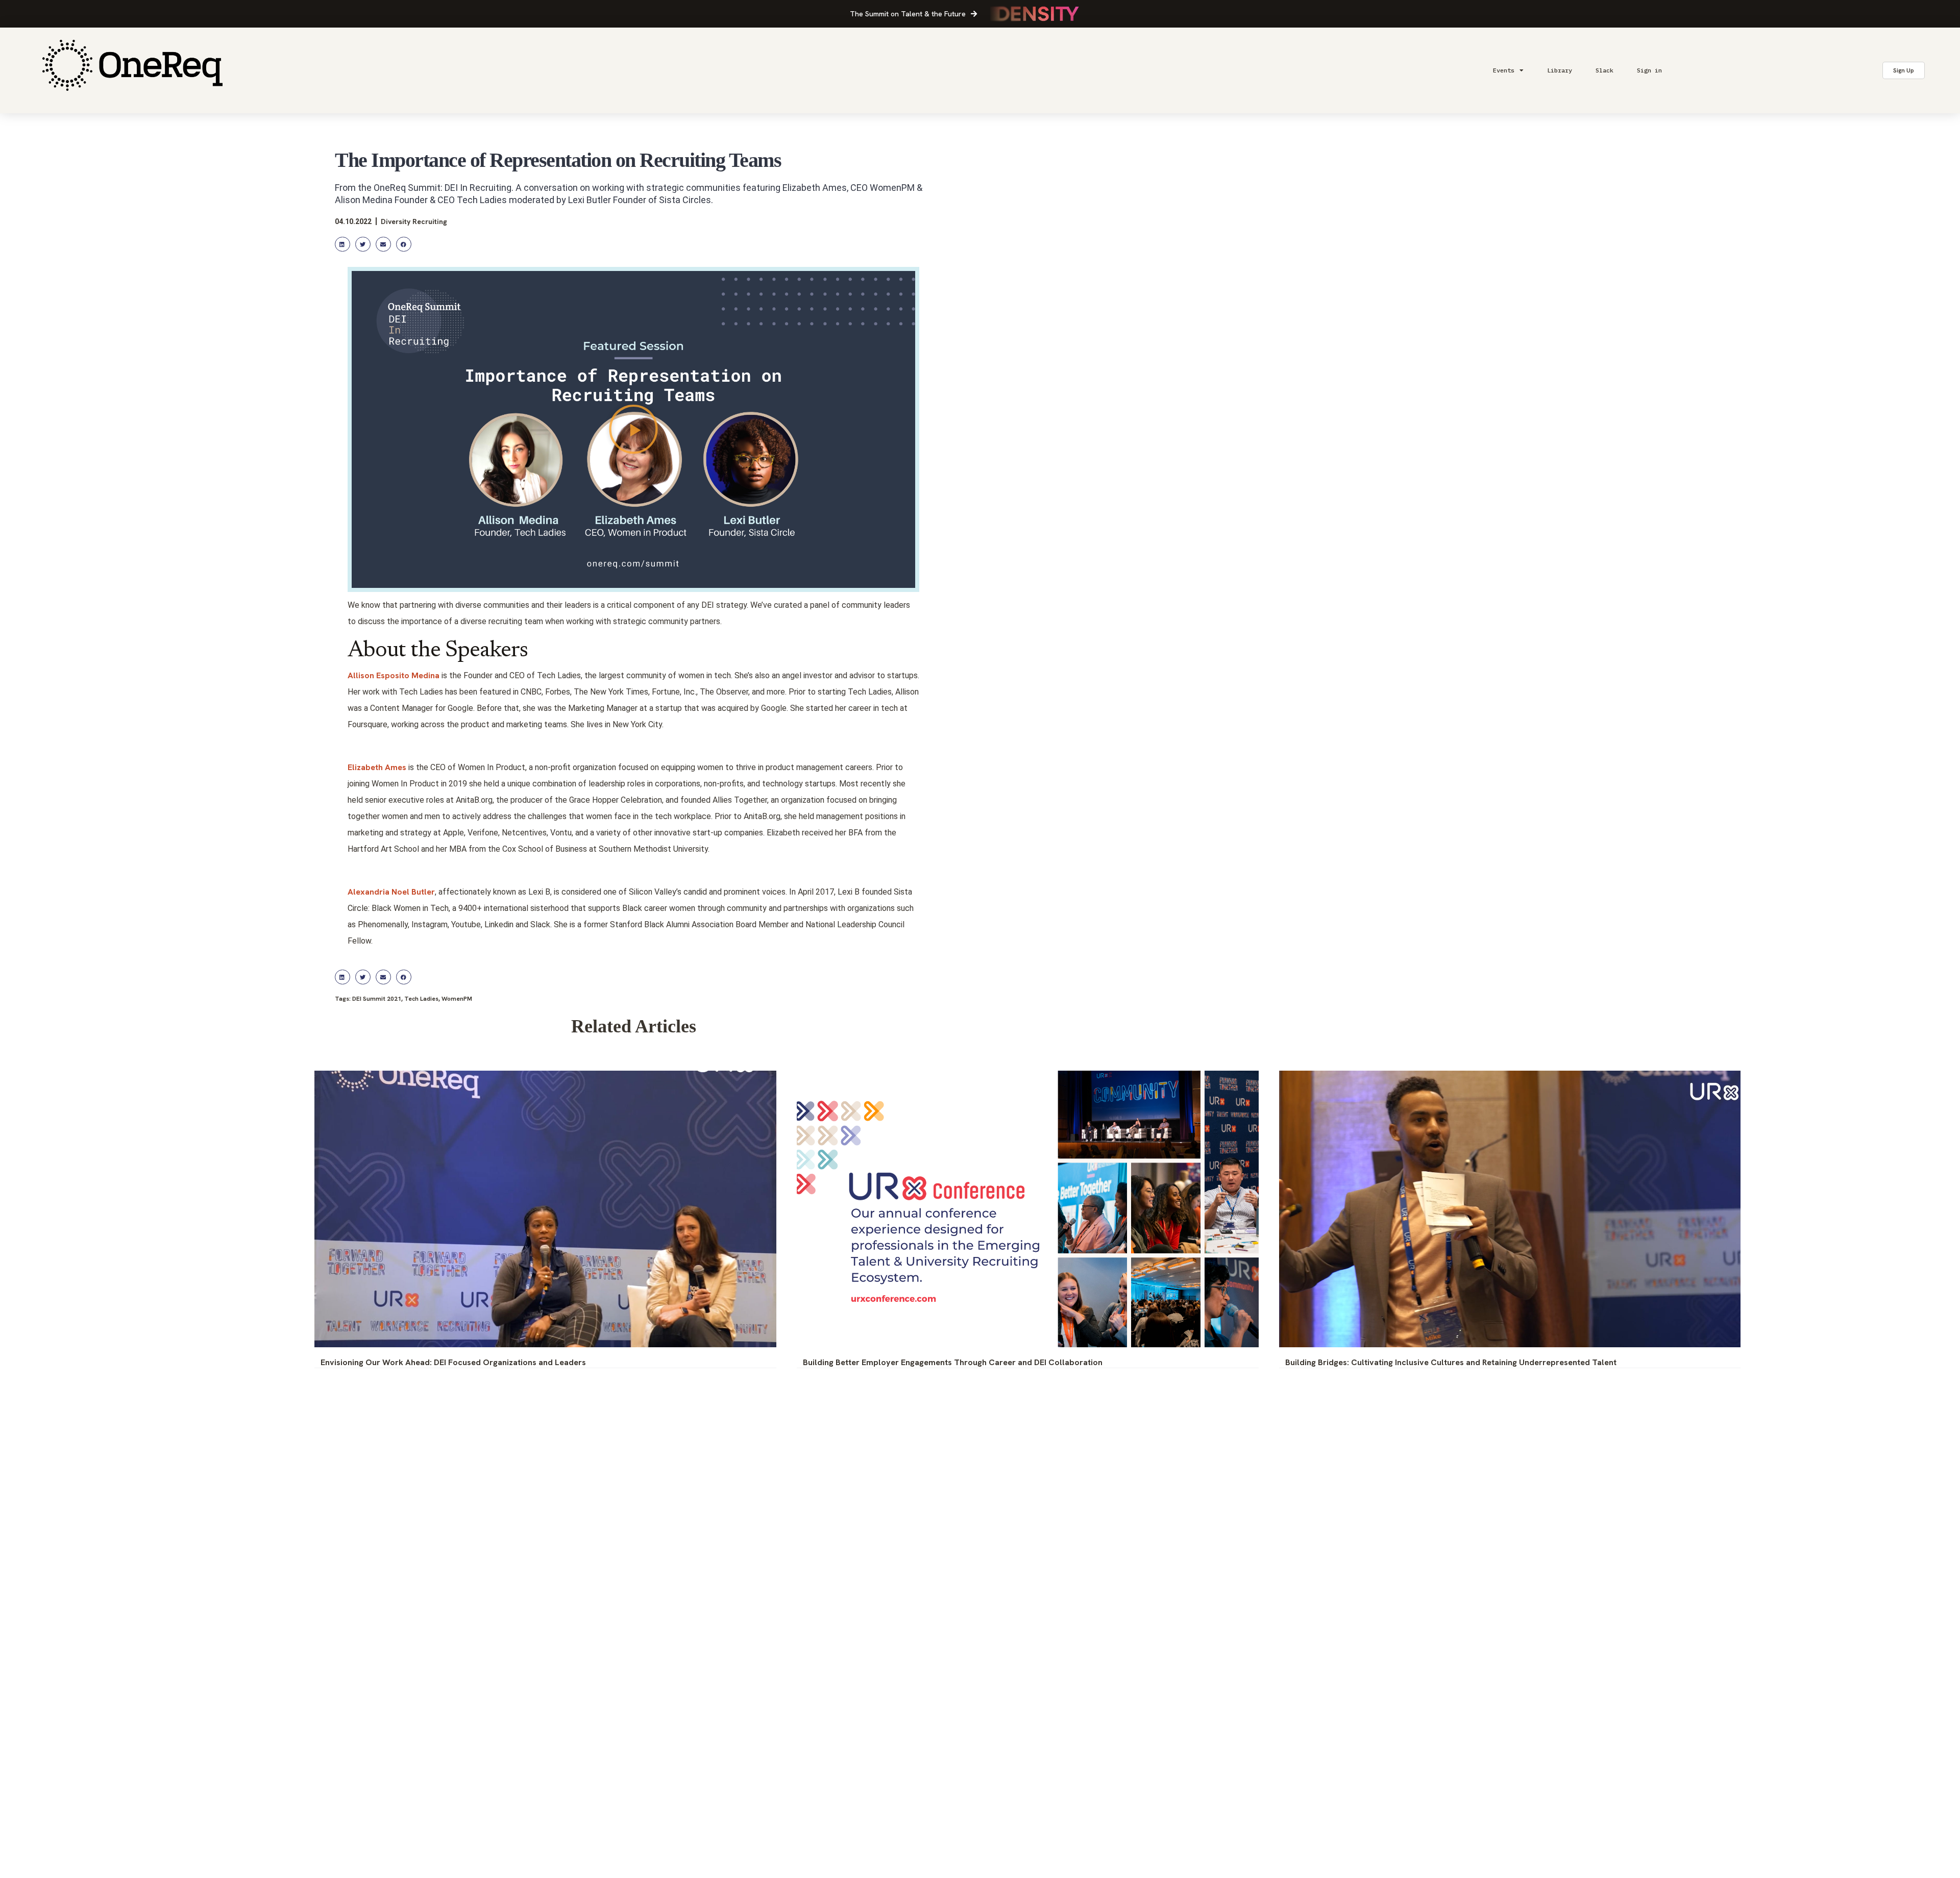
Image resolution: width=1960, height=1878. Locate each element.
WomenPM (457, 999)
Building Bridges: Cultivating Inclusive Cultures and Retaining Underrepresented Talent (1451, 1362)
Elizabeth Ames (377, 767)
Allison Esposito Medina (394, 675)
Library (1560, 70)
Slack (1604, 70)
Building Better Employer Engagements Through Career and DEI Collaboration (953, 1362)
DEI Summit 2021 (377, 999)
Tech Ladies (421, 999)
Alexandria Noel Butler (391, 892)
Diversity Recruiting (414, 221)
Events (1504, 70)
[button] (342, 244)
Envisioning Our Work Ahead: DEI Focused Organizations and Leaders (453, 1362)
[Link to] (132, 70)
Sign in (1649, 70)
